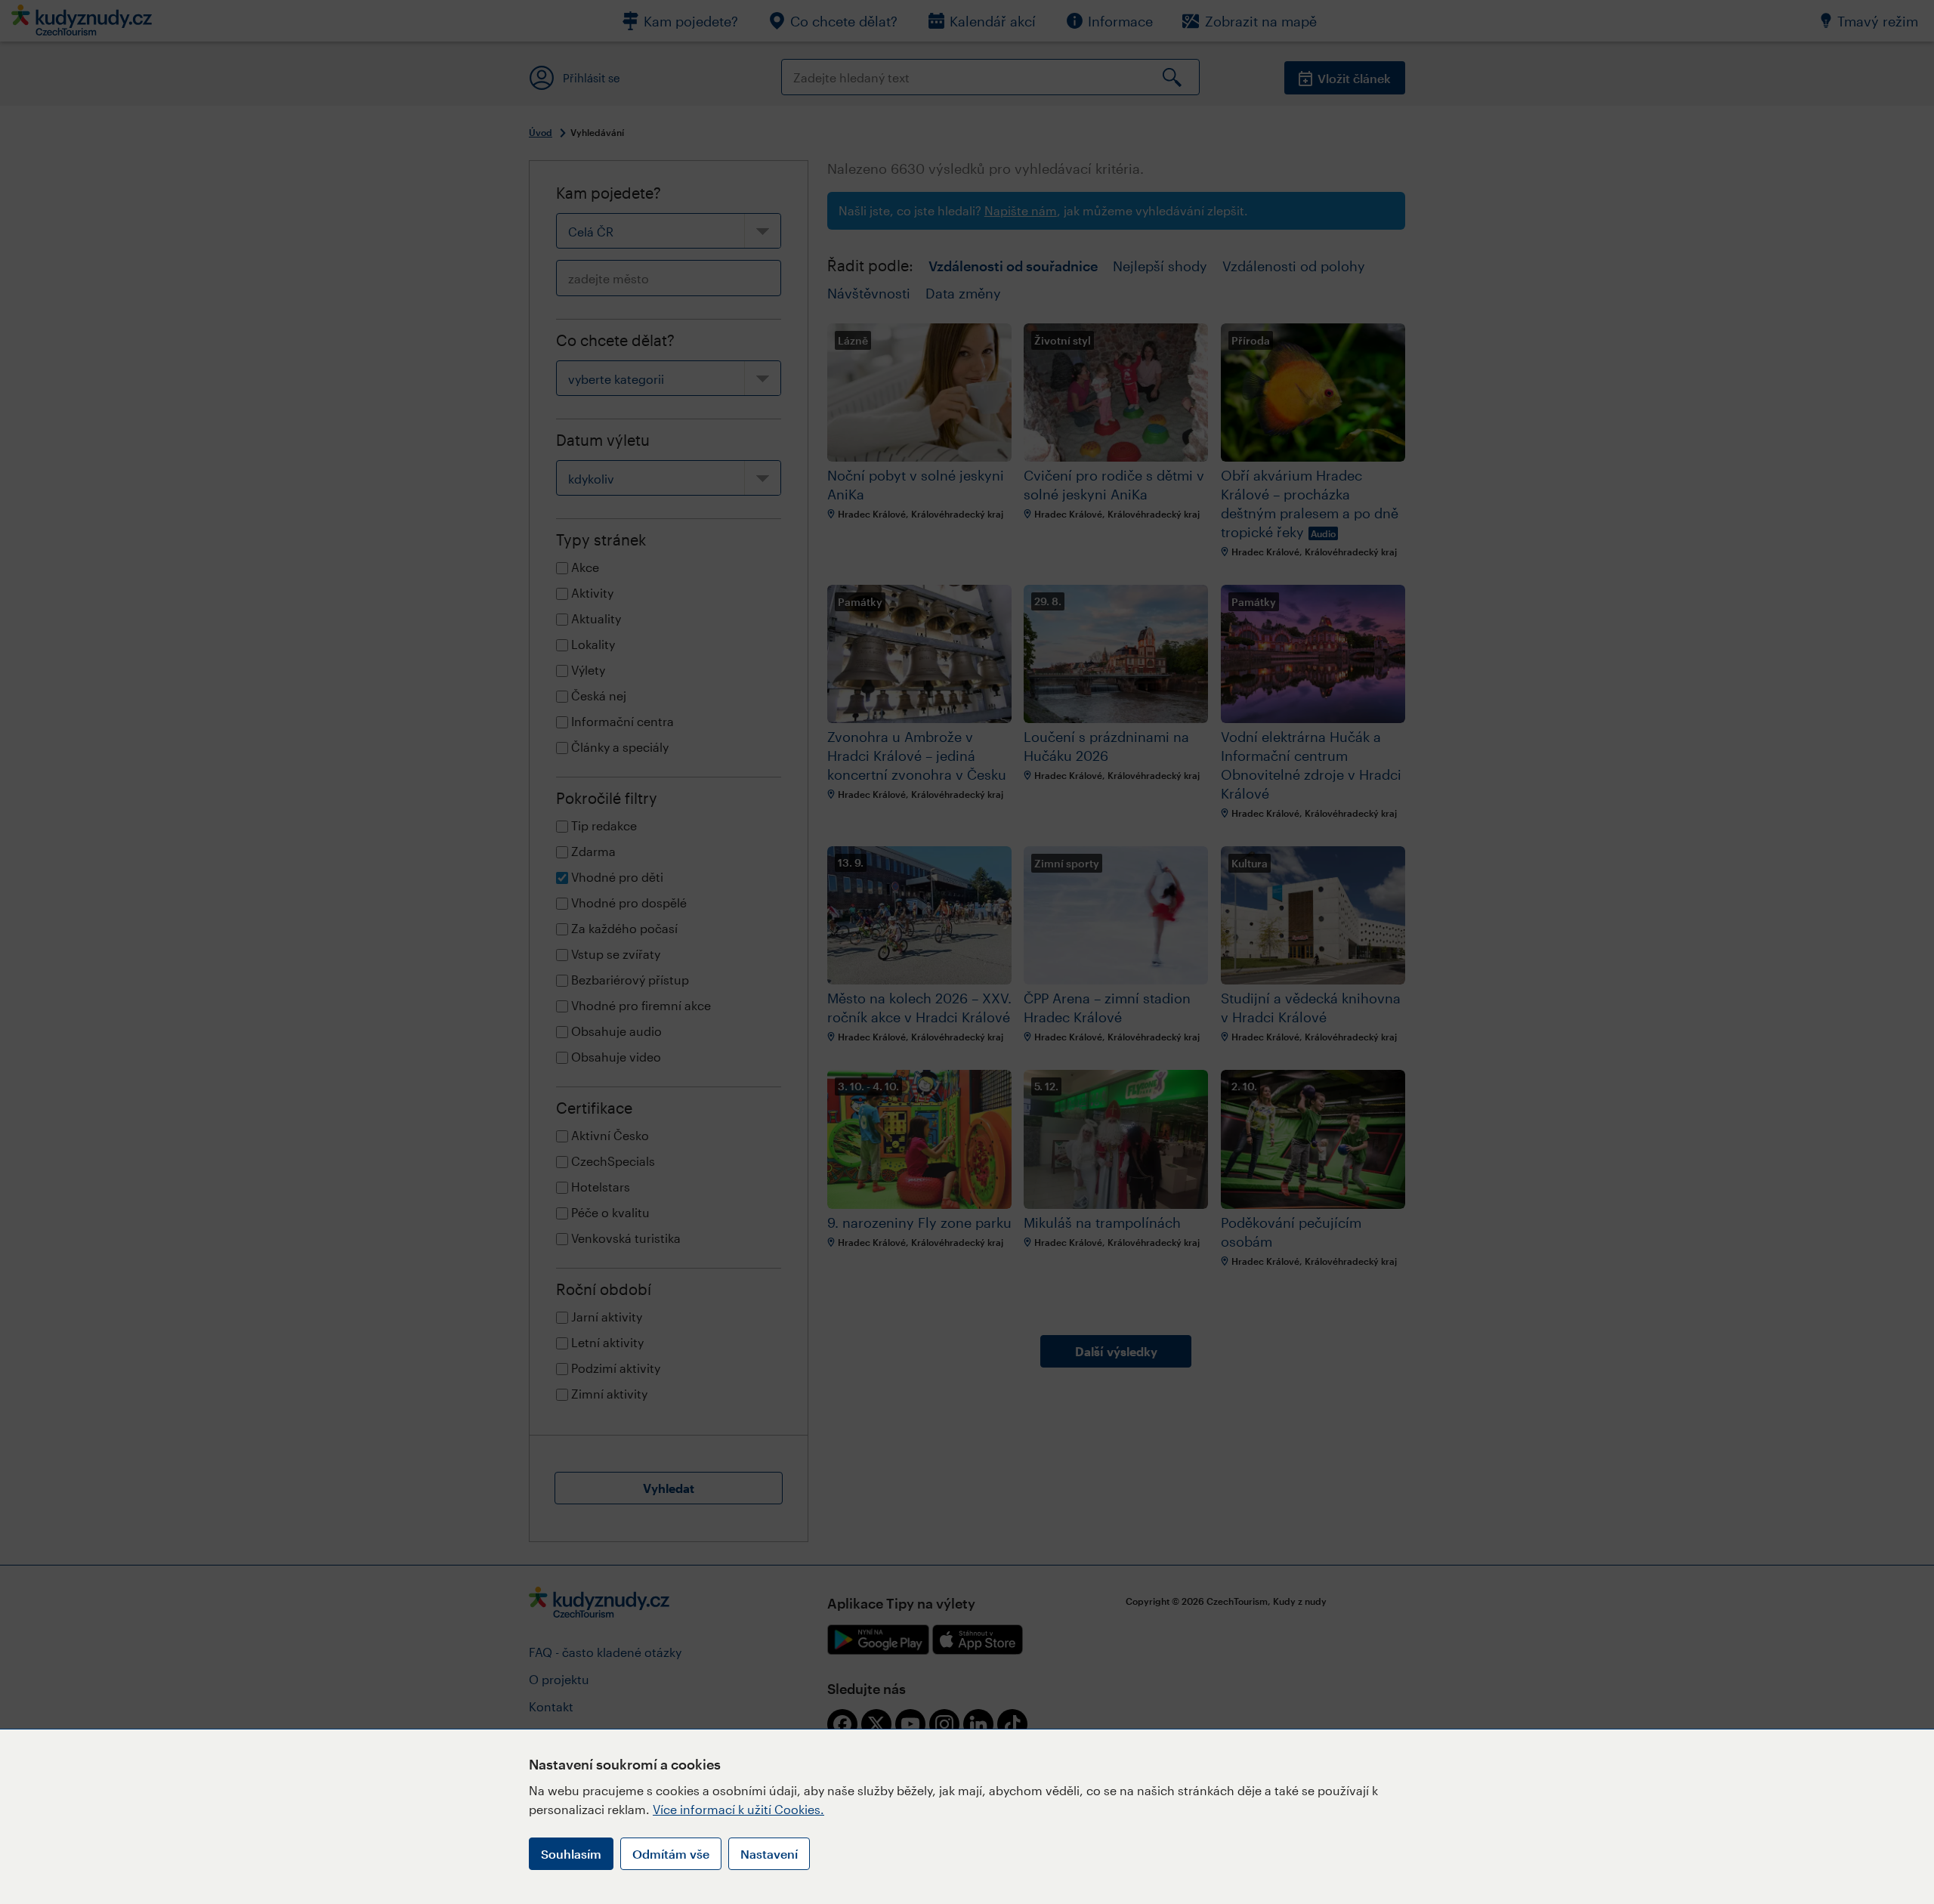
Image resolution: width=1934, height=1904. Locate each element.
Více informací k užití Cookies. (738, 1809)
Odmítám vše (671, 1854)
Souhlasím (571, 1854)
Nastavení (769, 1854)
